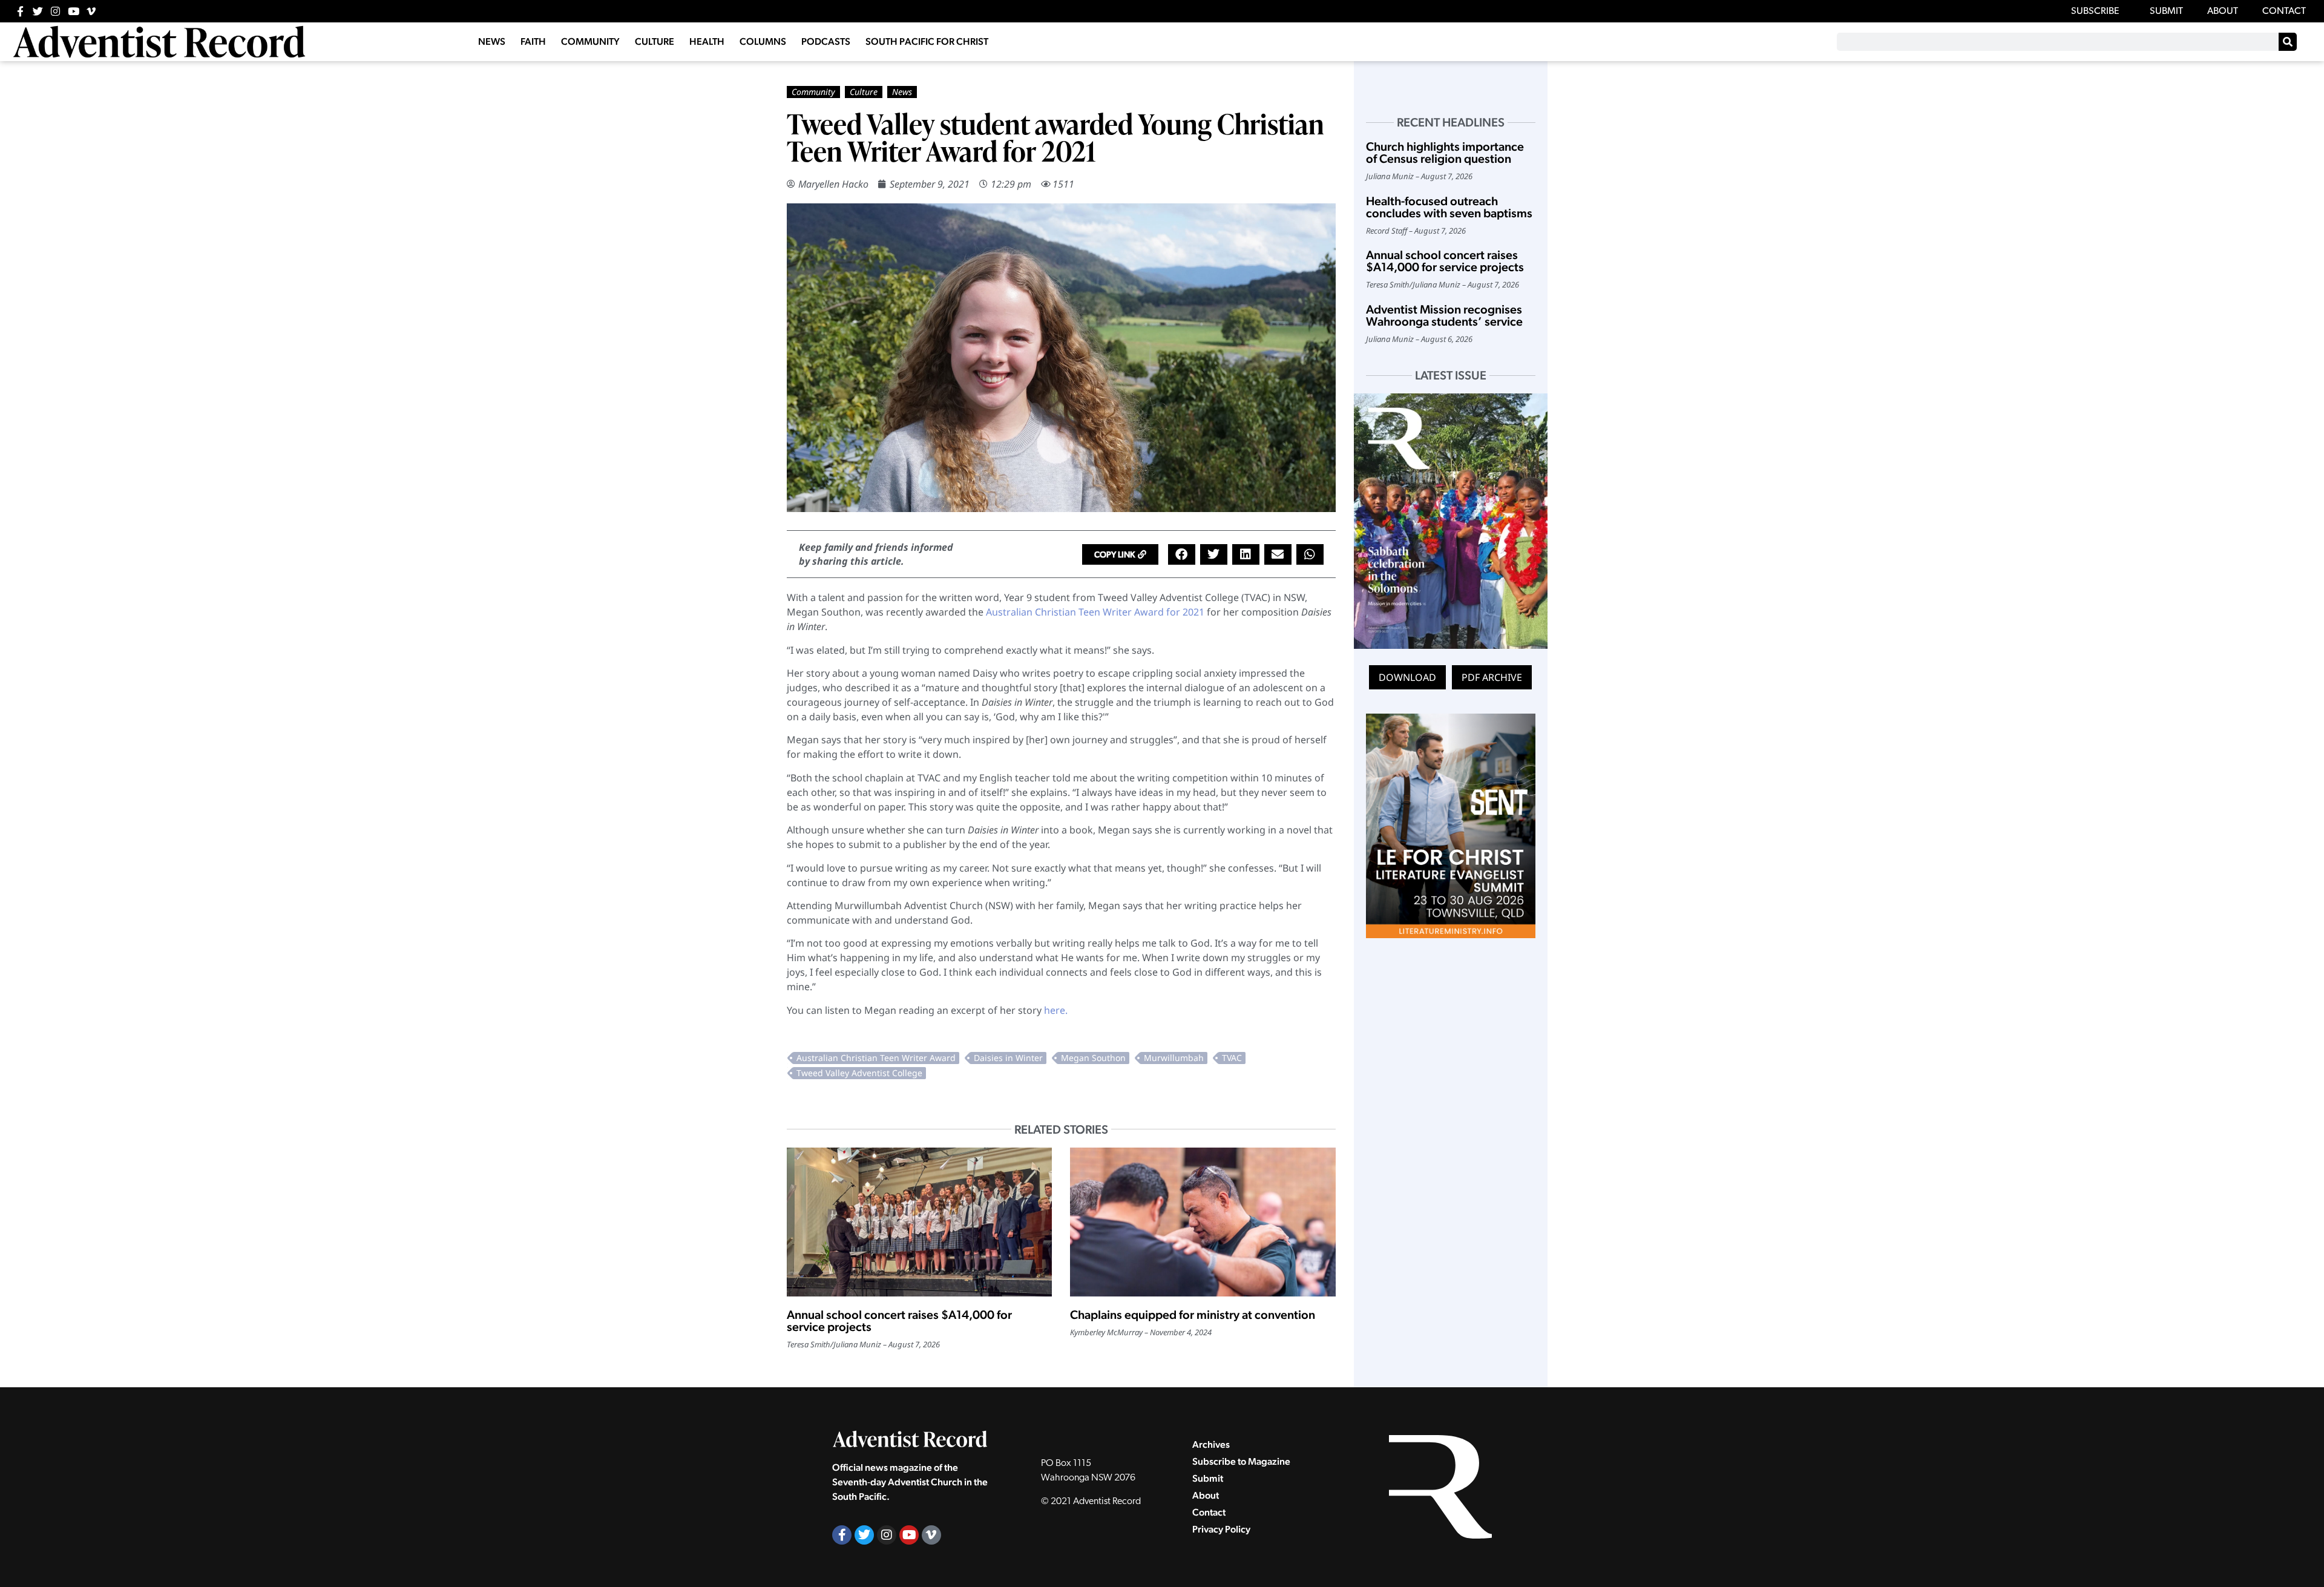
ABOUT (2223, 11)
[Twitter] (38, 11)
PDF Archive (1492, 677)
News (902, 92)
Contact (1209, 1512)
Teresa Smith (809, 1344)
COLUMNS (763, 41)
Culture (864, 92)
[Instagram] (55, 11)
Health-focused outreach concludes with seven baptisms (1449, 207)
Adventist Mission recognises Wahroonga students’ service (1444, 315)
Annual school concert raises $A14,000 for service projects (899, 1321)
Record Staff (1387, 231)
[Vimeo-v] (91, 11)
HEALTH (707, 41)
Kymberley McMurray (1106, 1332)
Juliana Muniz (857, 1344)
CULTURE (655, 41)
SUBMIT (2166, 11)
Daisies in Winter (1008, 1058)
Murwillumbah (1174, 1058)
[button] (1120, 554)
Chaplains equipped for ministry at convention (1193, 1315)
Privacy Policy (1221, 1529)
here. (1056, 1010)
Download (1407, 677)
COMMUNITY (590, 41)
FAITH (533, 41)
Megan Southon (1093, 1058)
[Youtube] (74, 11)
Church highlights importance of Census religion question (1445, 153)
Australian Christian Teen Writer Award (876, 1058)
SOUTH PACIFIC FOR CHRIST (927, 41)
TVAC (1232, 1058)
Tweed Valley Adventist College (859, 1073)
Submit (1208, 1478)
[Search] (2288, 42)
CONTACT (2284, 11)
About (1206, 1495)
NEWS (492, 41)
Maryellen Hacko (833, 184)
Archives (1211, 1444)
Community (813, 92)
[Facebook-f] (20, 11)
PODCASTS (826, 41)
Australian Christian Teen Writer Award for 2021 (1095, 612)
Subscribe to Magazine (1241, 1461)
